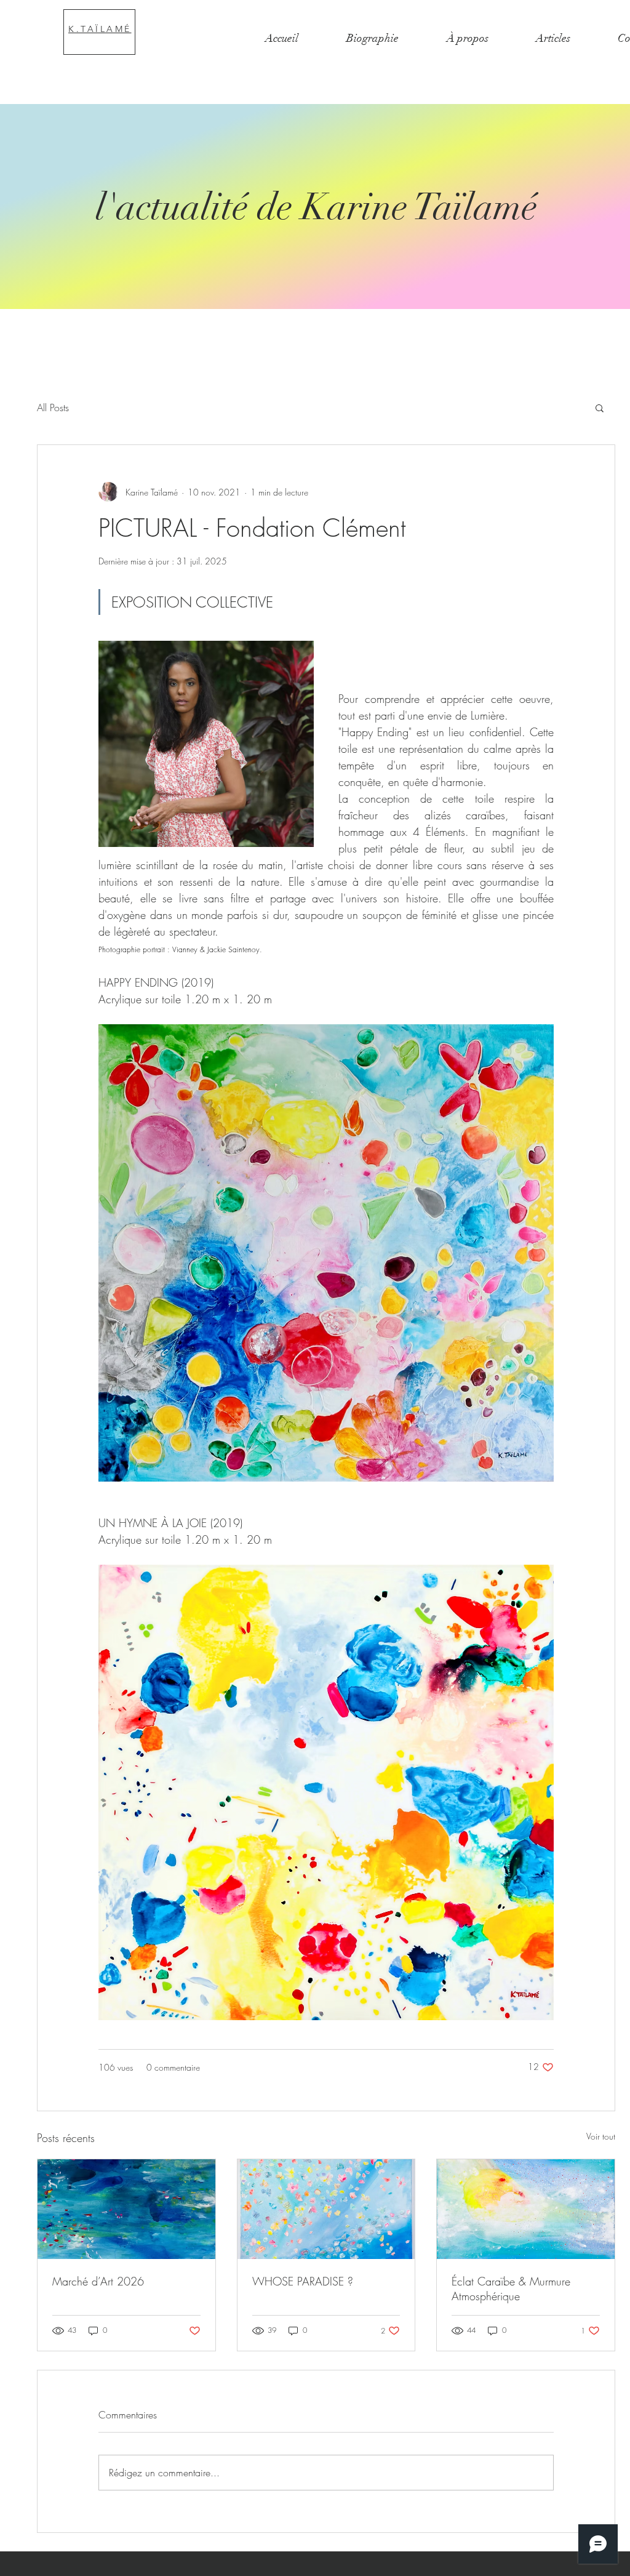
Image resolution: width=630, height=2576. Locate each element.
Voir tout (601, 2136)
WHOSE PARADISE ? (303, 2281)
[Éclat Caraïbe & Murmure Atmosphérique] (526, 2209)
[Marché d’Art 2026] (126, 2209)
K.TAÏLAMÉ (100, 29)
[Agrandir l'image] (206, 744)
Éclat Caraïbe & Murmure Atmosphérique (511, 2289)
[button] (600, 407)
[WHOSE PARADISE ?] (326, 2209)
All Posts (53, 407)
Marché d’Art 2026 (98, 2281)
